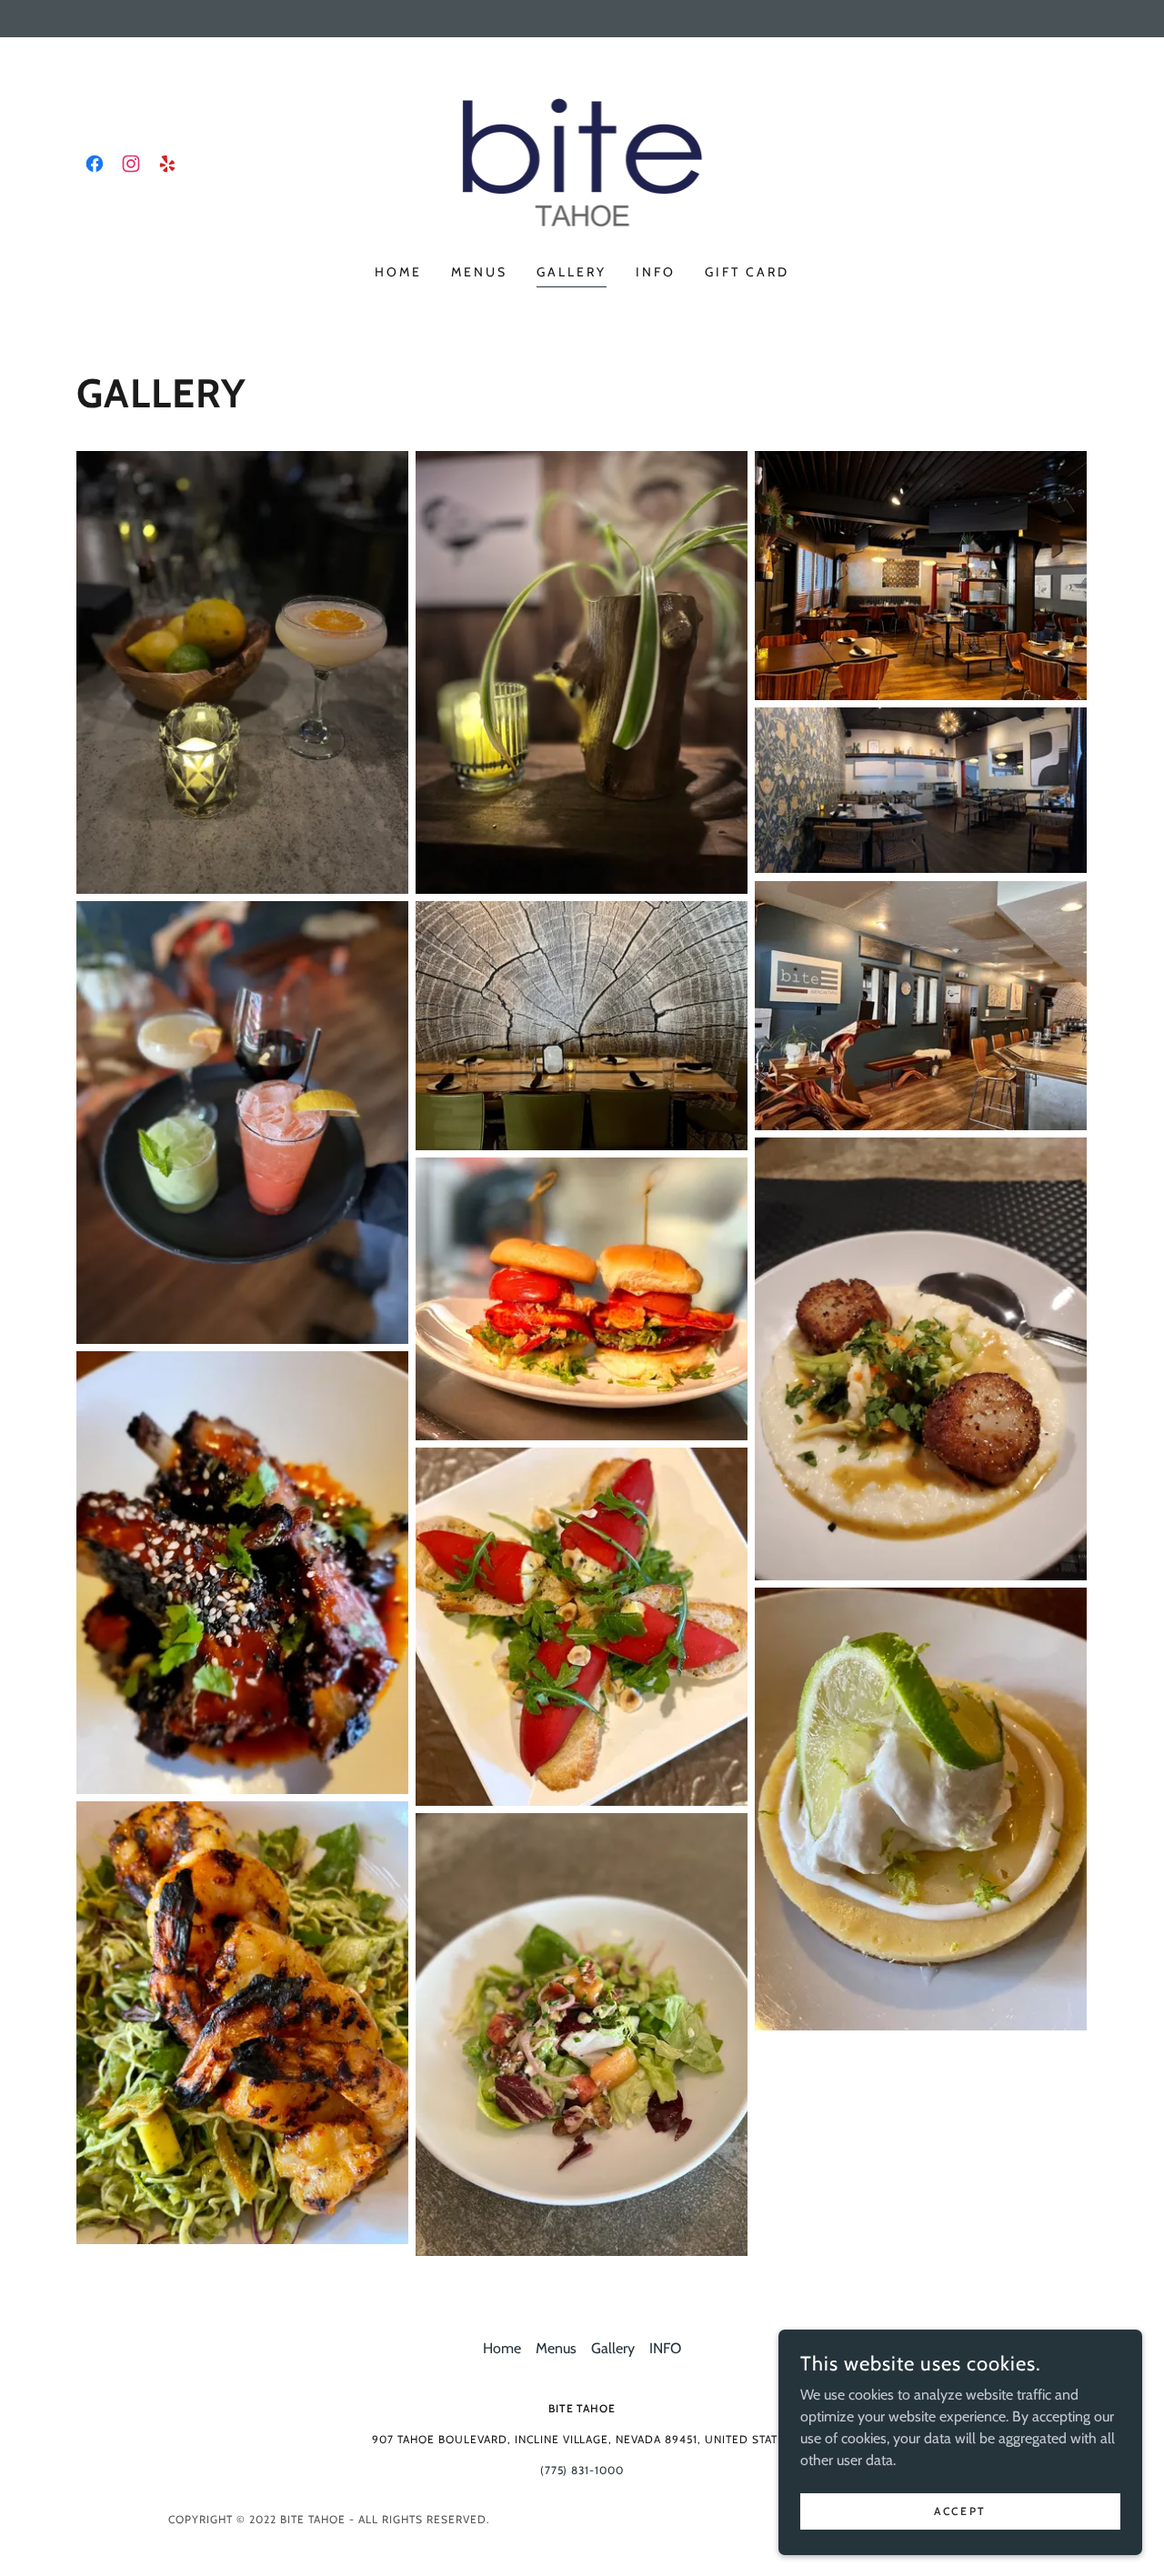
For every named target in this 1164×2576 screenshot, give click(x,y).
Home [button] (502, 2348)
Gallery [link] (572, 272)
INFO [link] (656, 272)
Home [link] (398, 272)
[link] (95, 164)
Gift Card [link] (747, 272)
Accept (960, 2511)
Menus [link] (479, 272)
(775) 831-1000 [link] (582, 2470)
